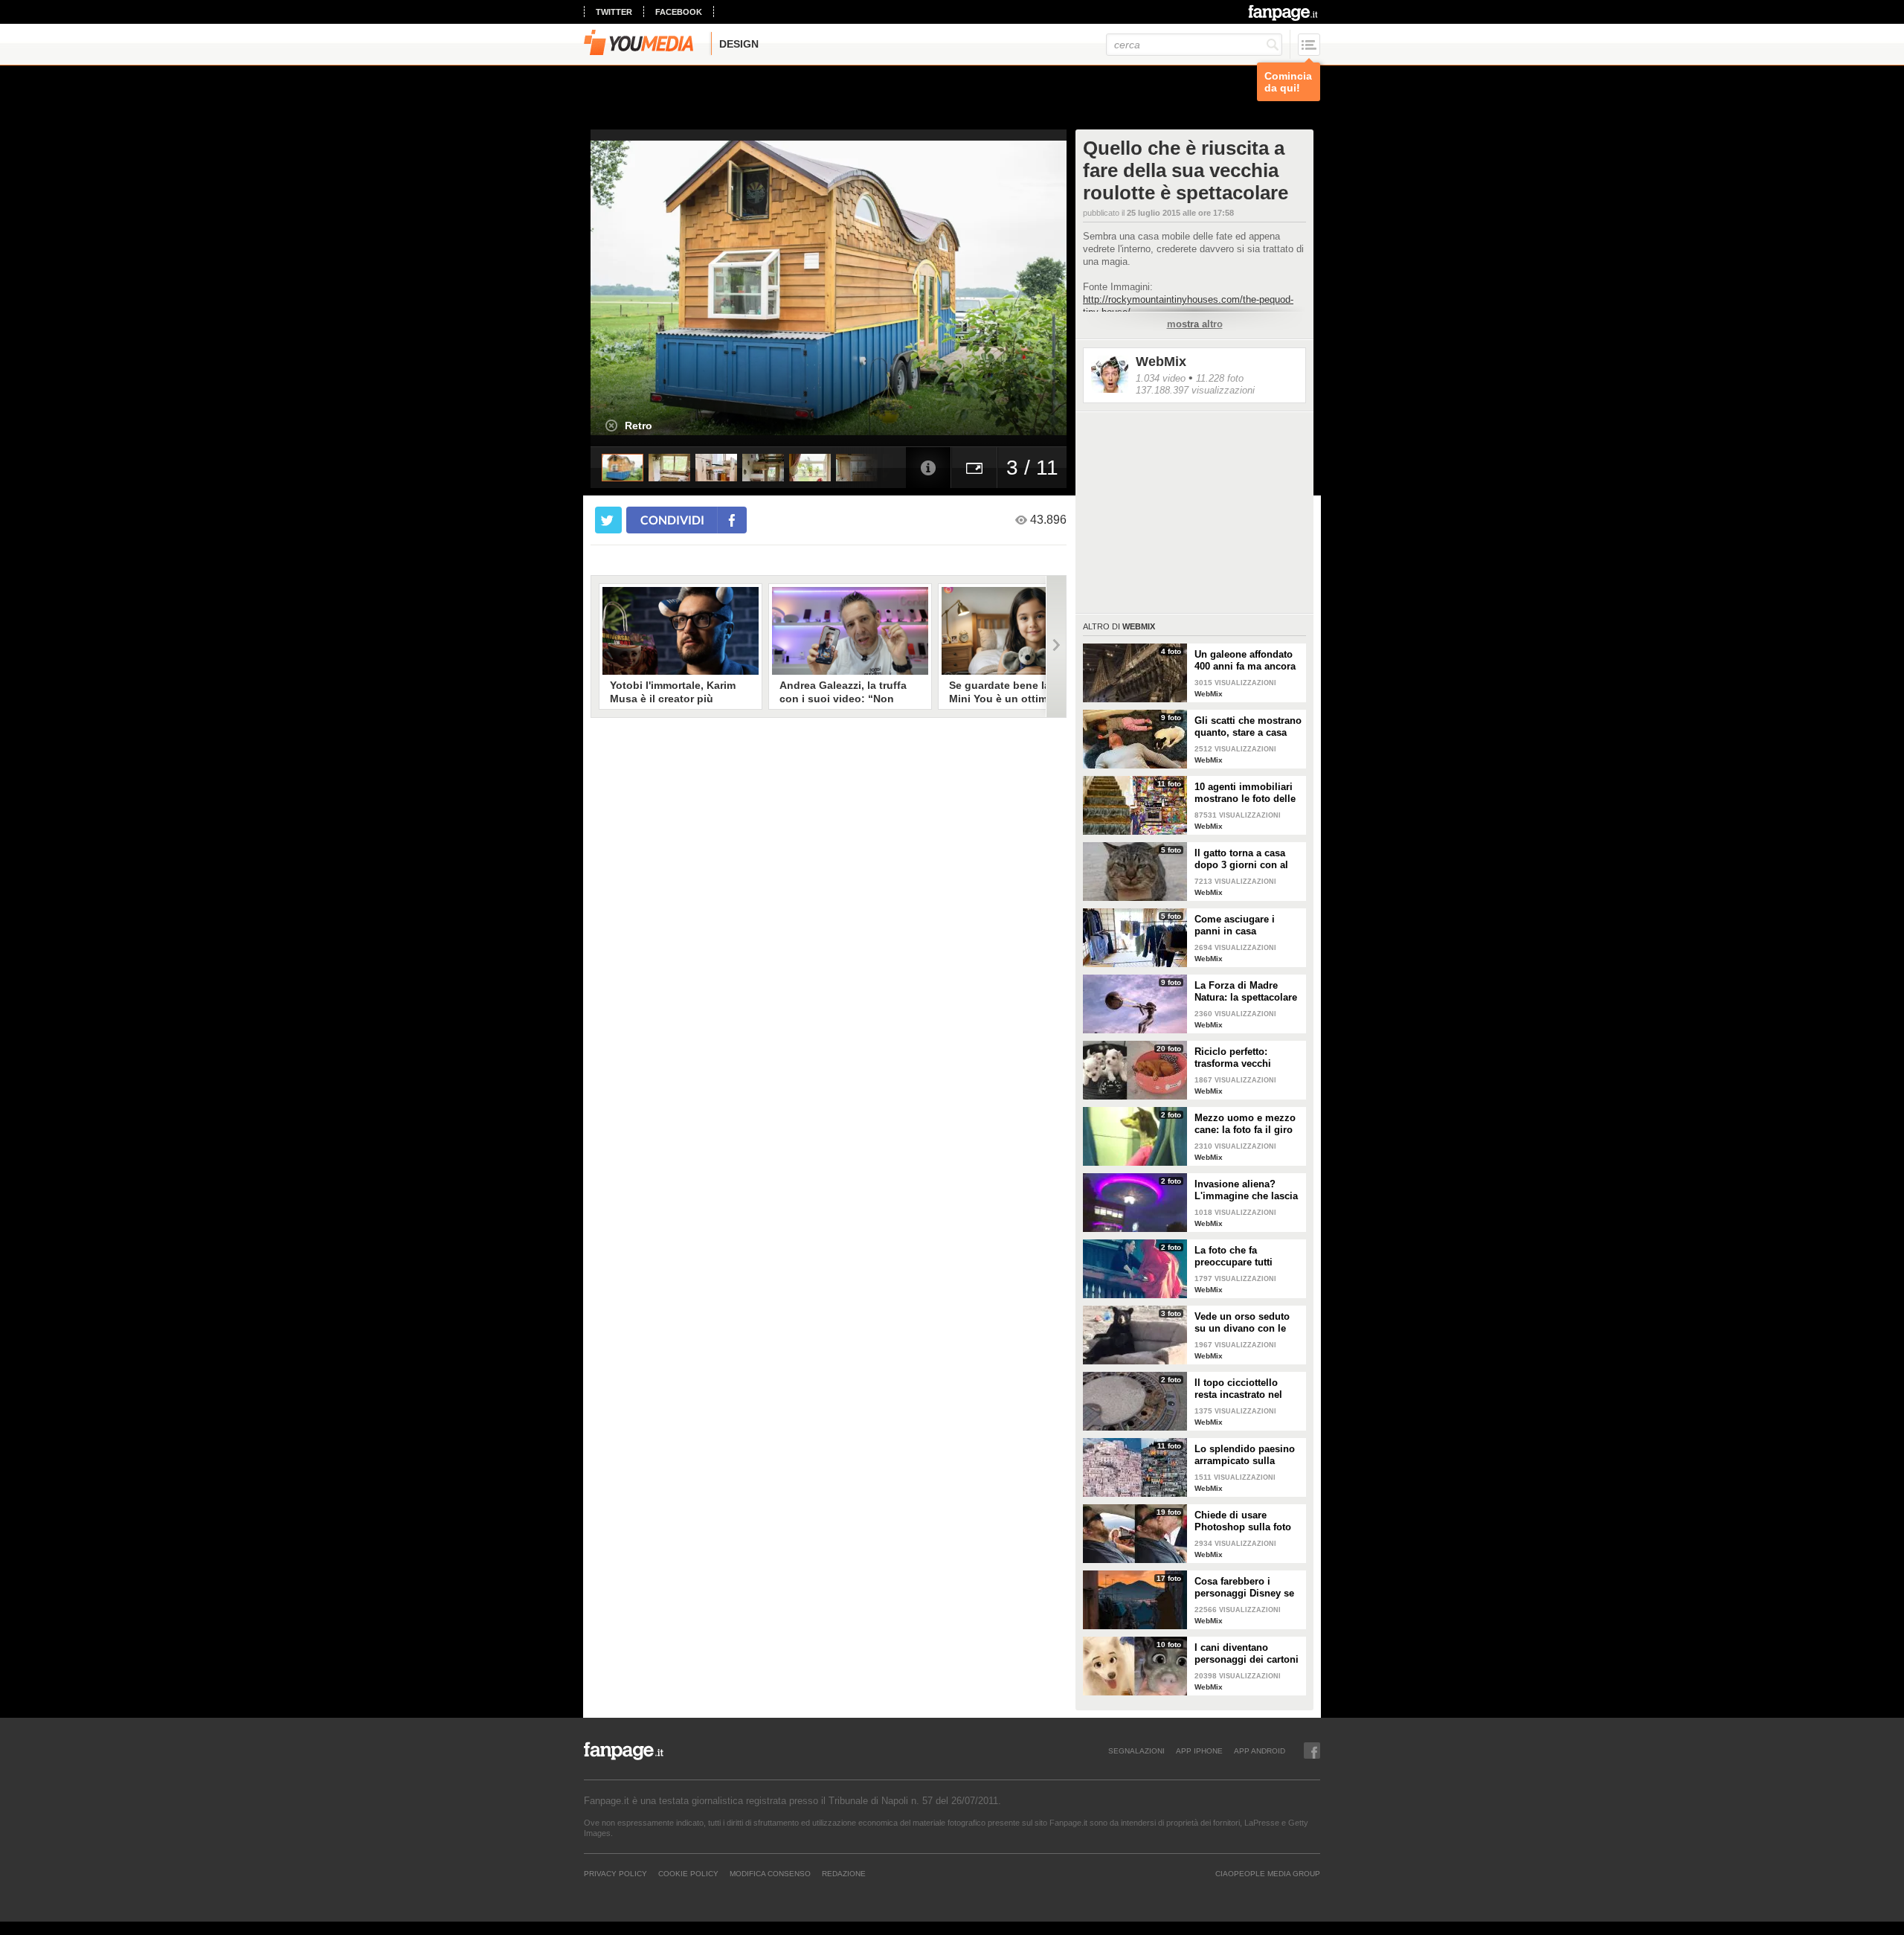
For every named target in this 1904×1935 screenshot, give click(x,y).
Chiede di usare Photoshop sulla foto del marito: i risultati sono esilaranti (1243, 1521)
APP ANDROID (1260, 1751)
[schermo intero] (974, 468)
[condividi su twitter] (608, 520)
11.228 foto (1220, 378)
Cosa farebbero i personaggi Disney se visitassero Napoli (1244, 1588)
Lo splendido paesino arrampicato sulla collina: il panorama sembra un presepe (1245, 1455)
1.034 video (1161, 378)
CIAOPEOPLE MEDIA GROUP (1268, 1873)
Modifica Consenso (770, 1873)
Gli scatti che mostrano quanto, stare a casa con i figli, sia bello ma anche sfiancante (1248, 727)
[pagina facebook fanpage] (1312, 1751)
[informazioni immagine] (928, 468)
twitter (614, 12)
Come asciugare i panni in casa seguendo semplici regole (1238, 925)
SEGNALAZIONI (1136, 1751)
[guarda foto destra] (876, 288)
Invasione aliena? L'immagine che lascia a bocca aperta (1246, 1190)
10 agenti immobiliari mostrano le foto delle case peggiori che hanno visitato (1245, 793)
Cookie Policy (688, 1873)
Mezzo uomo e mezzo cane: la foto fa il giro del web (1245, 1124)
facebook (679, 12)
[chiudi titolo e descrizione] (611, 426)
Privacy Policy (615, 1873)
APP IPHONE (1199, 1751)
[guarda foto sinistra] (638, 288)
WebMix (1161, 362)
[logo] (1284, 13)
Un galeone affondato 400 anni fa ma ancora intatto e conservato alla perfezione (1245, 661)
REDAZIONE (844, 1873)
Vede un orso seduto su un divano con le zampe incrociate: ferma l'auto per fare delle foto (1242, 1323)
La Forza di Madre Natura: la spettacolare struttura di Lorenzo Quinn (1246, 992)
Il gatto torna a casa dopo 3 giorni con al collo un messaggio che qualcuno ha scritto (1241, 859)
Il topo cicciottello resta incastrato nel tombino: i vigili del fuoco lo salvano (1240, 1389)
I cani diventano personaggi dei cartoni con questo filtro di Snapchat (1247, 1654)
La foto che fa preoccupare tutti (1234, 1256)
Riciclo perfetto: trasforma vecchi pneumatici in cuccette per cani (1247, 1058)
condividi (672, 520)
